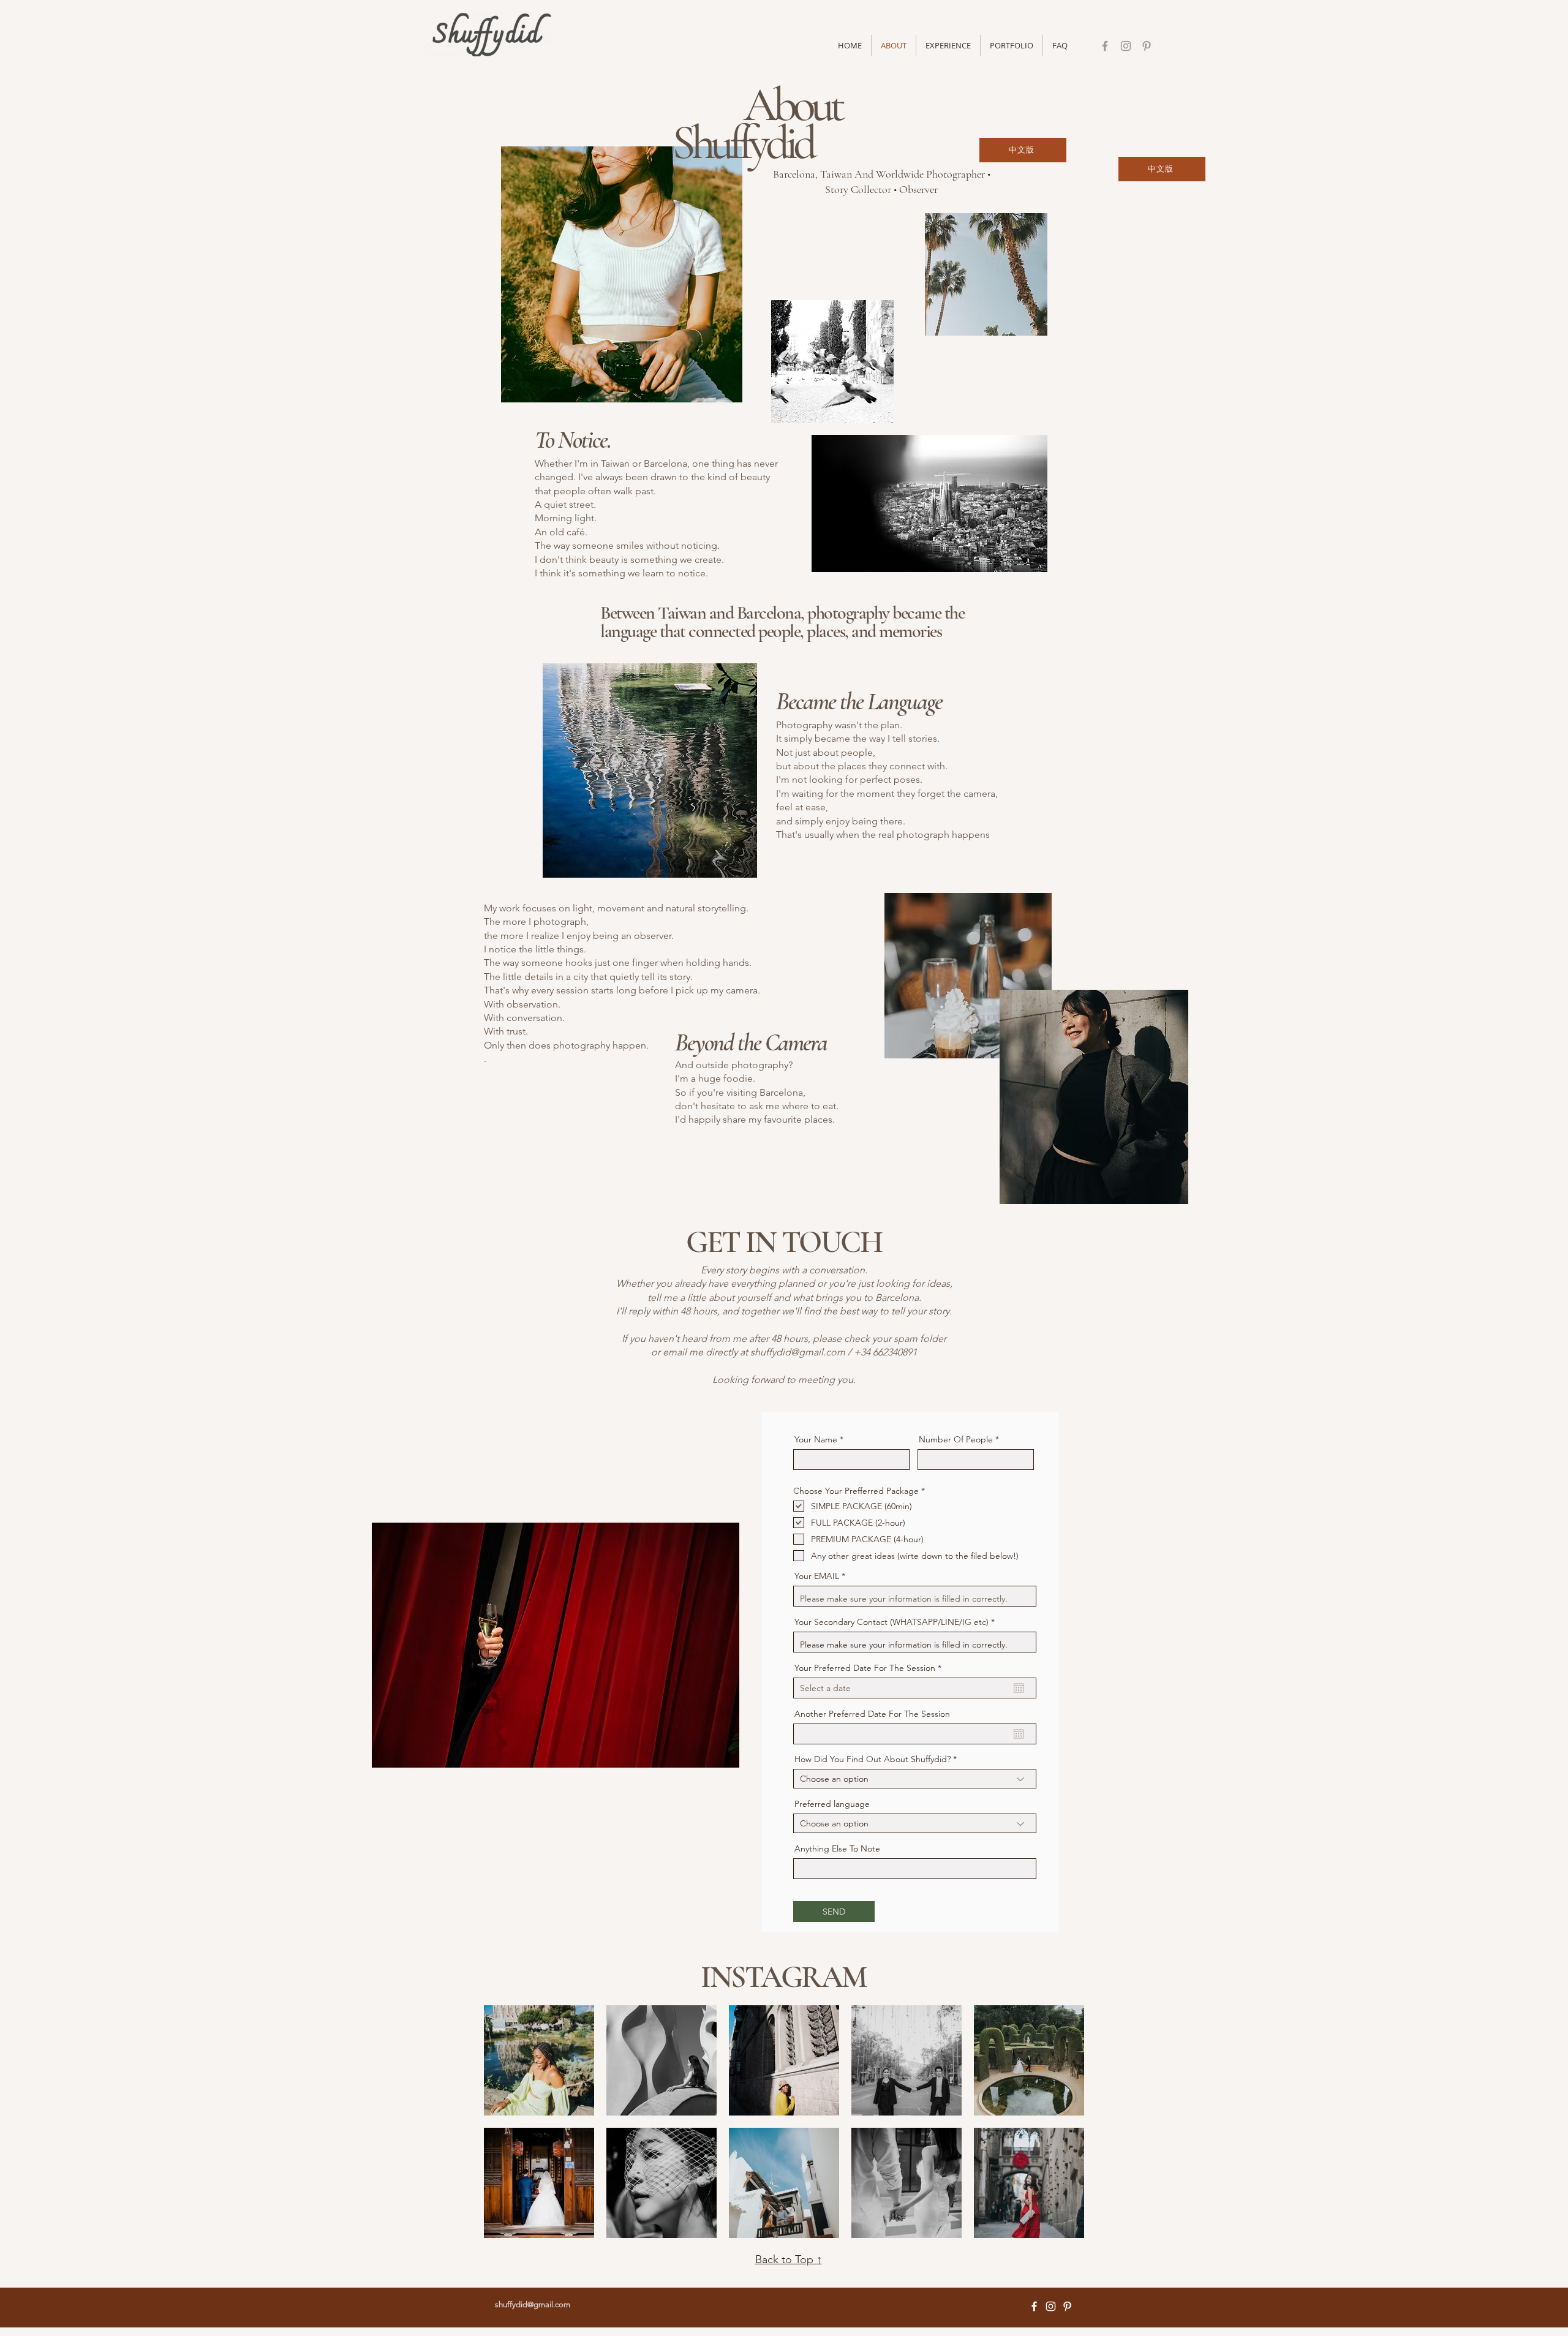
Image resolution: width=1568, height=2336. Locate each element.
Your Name (816, 1439)
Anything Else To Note (837, 1848)
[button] (1012, 46)
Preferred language (832, 1804)
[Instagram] (1126, 46)
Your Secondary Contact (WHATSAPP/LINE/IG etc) (891, 1622)
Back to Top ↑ (789, 2259)
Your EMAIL (817, 1576)
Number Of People (957, 1439)
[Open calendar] (1019, 1688)
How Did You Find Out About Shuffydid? (873, 1759)
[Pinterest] (1147, 46)
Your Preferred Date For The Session (870, 1668)
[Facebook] (1105, 46)
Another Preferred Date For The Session (872, 1714)
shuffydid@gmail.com (798, 1352)
